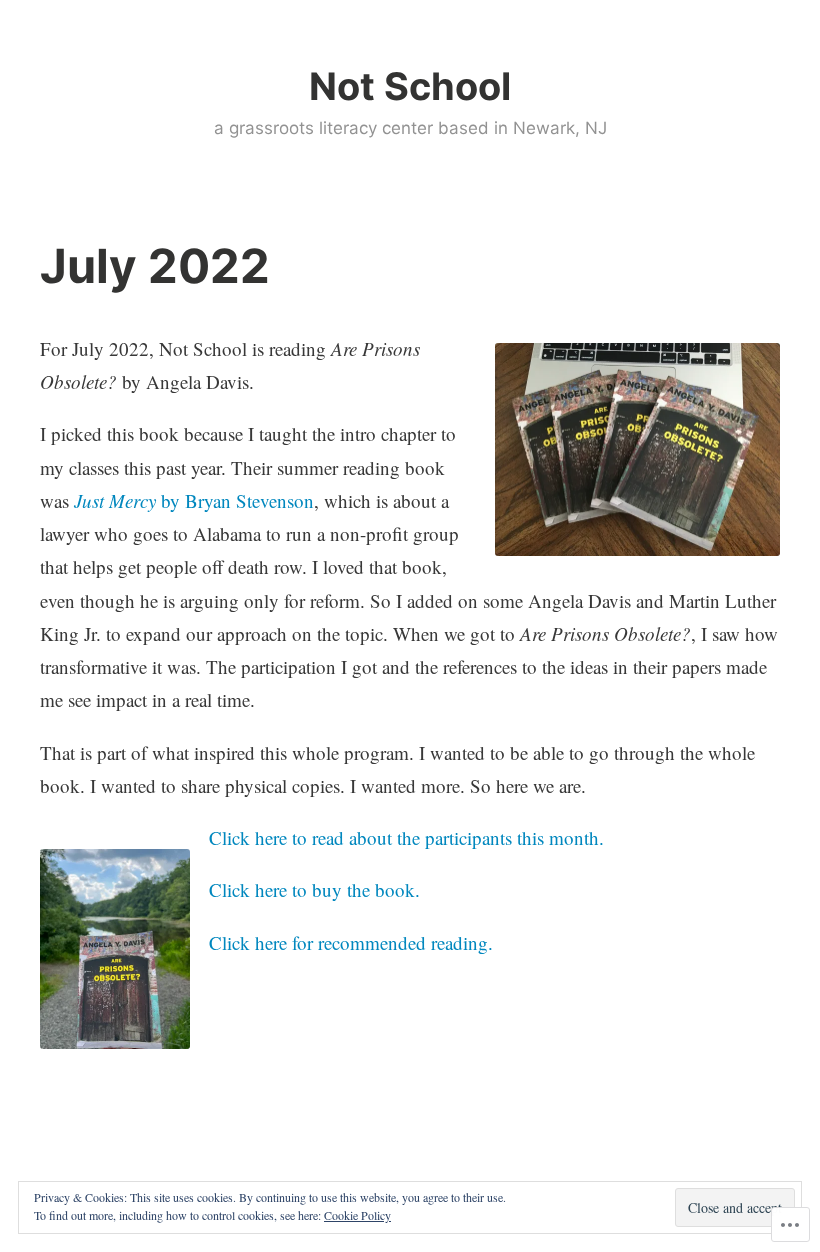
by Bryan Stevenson (194, 500)
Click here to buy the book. (314, 889)
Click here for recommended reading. (351, 942)
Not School (410, 86)
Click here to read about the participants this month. (406, 837)
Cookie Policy (357, 1215)
